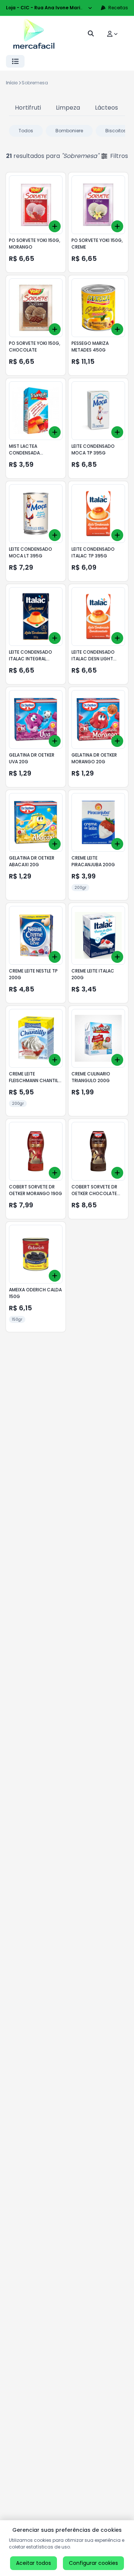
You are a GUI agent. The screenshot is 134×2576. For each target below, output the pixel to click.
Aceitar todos (33, 2563)
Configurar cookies (93, 2563)
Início (12, 83)
